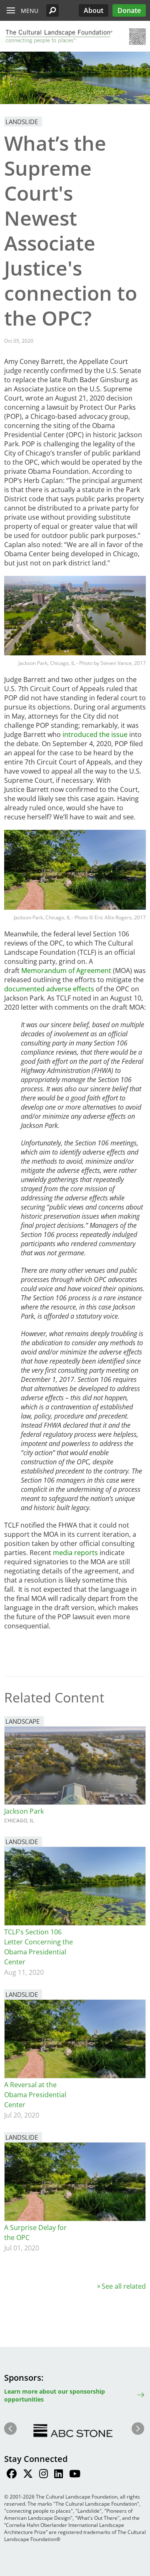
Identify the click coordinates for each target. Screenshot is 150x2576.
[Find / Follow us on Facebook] (12, 2475)
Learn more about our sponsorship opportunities (55, 2395)
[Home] (58, 37)
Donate (129, 10)
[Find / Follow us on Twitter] (28, 2475)
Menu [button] (30, 11)
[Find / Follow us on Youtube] (75, 2475)
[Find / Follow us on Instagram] (44, 2475)
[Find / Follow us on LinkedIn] (59, 2475)
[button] (52, 10)
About (94, 10)
